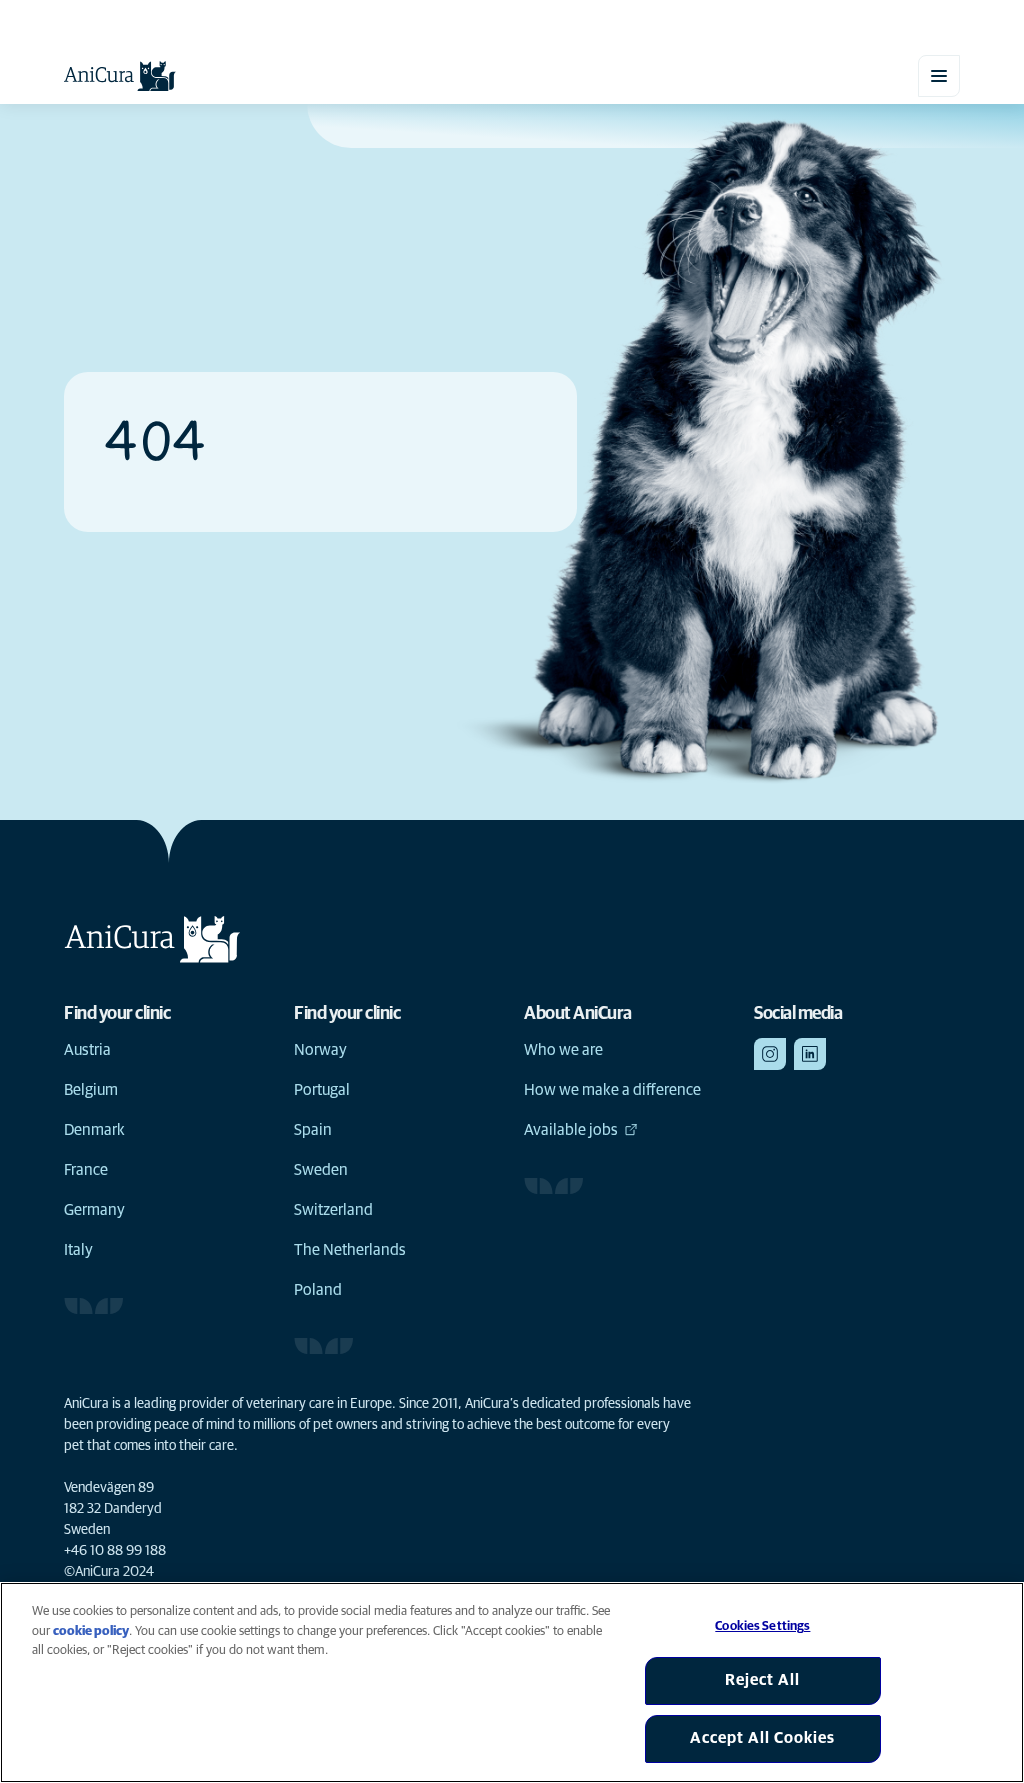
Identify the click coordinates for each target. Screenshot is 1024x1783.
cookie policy (91, 1631)
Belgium (91, 1090)
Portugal (322, 1090)
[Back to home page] (120, 76)
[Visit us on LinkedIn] (810, 1054)
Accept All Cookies (762, 1738)
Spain (313, 1130)
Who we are (563, 1050)
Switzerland (333, 1210)
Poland (318, 1290)
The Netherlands (350, 1250)
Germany (94, 1210)
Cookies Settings (762, 1626)
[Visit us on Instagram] (770, 1054)
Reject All (762, 1680)
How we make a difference (612, 1090)
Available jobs (571, 1130)
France (86, 1170)
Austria (87, 1050)
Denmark (94, 1130)
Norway (320, 1050)
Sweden (321, 1170)
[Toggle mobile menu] (939, 76)
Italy (78, 1250)
